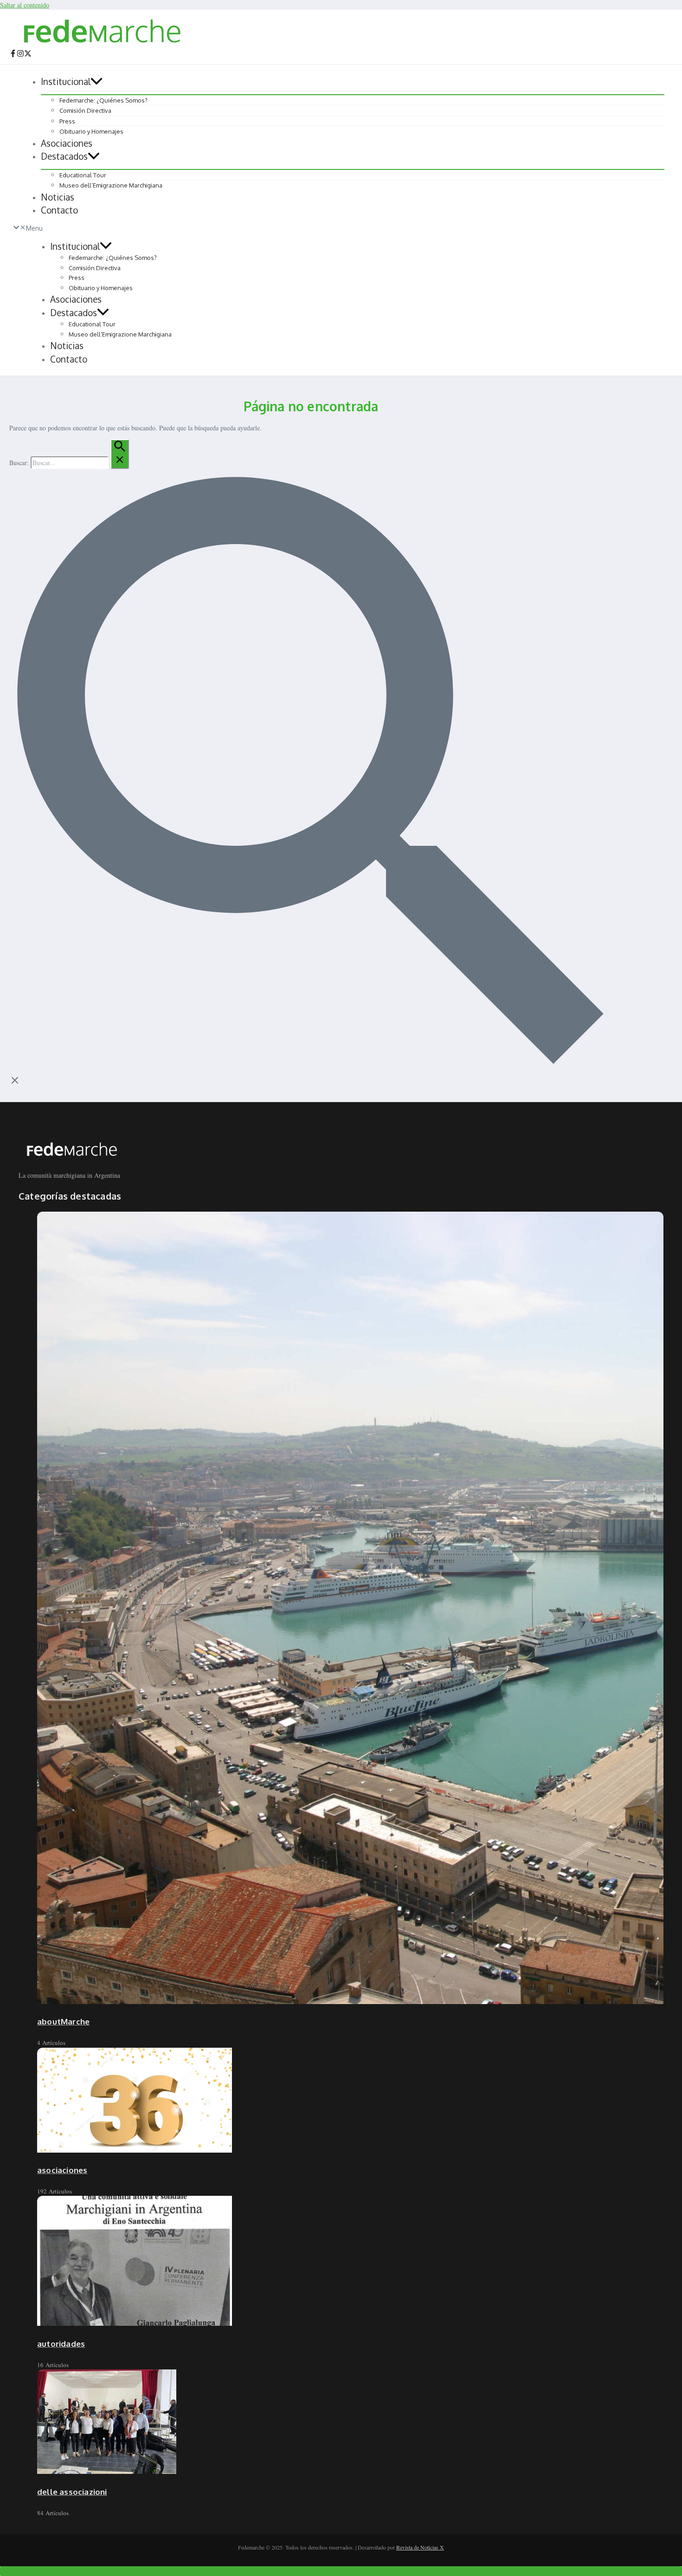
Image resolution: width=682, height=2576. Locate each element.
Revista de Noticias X (420, 2547)
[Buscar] (120, 454)
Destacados (64, 156)
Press (67, 121)
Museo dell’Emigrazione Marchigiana (111, 185)
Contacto (59, 210)
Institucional (66, 81)
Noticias (58, 197)
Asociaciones (67, 143)
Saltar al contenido (25, 5)
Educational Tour (83, 175)
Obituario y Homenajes (91, 131)
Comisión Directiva (85, 110)
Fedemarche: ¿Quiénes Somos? (103, 100)
